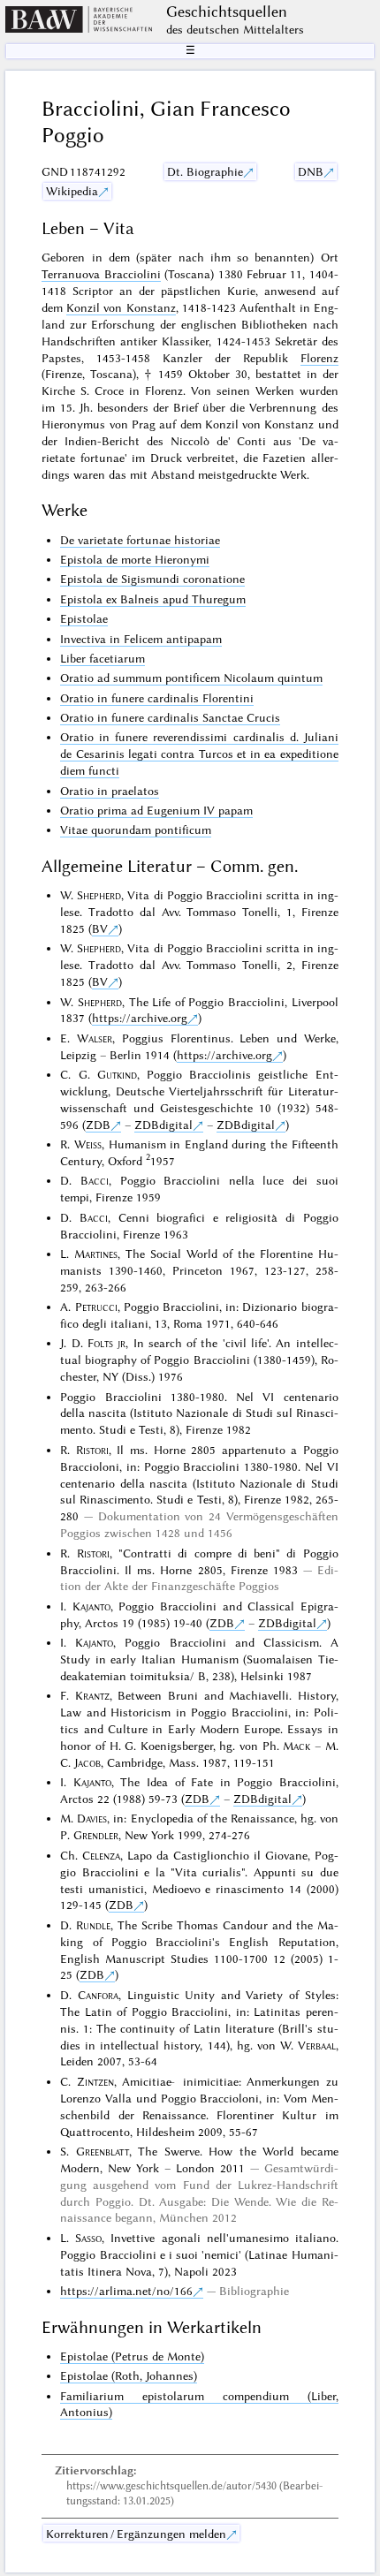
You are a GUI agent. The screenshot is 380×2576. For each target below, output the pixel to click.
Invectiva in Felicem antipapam (141, 639)
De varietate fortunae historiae (140, 540)
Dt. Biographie (205, 171)
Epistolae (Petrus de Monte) (132, 2356)
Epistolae (84, 618)
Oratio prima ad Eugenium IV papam (156, 810)
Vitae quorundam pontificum (136, 830)
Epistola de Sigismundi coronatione (152, 579)
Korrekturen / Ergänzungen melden (136, 2534)
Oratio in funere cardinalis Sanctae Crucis (170, 717)
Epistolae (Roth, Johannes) (129, 2375)
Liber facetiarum (103, 658)
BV (100, 928)
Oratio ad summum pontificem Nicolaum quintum (191, 678)
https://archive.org (140, 1018)
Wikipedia (72, 191)
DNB (311, 171)
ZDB (98, 1125)
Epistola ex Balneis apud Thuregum (153, 599)
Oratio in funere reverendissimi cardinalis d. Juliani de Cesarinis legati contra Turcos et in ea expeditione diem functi (199, 754)
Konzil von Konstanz (121, 307)
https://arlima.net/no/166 (126, 2291)
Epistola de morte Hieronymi (135, 559)
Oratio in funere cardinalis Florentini (157, 698)
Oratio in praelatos (110, 791)
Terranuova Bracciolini (101, 274)
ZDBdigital (163, 1125)
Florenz (319, 358)
